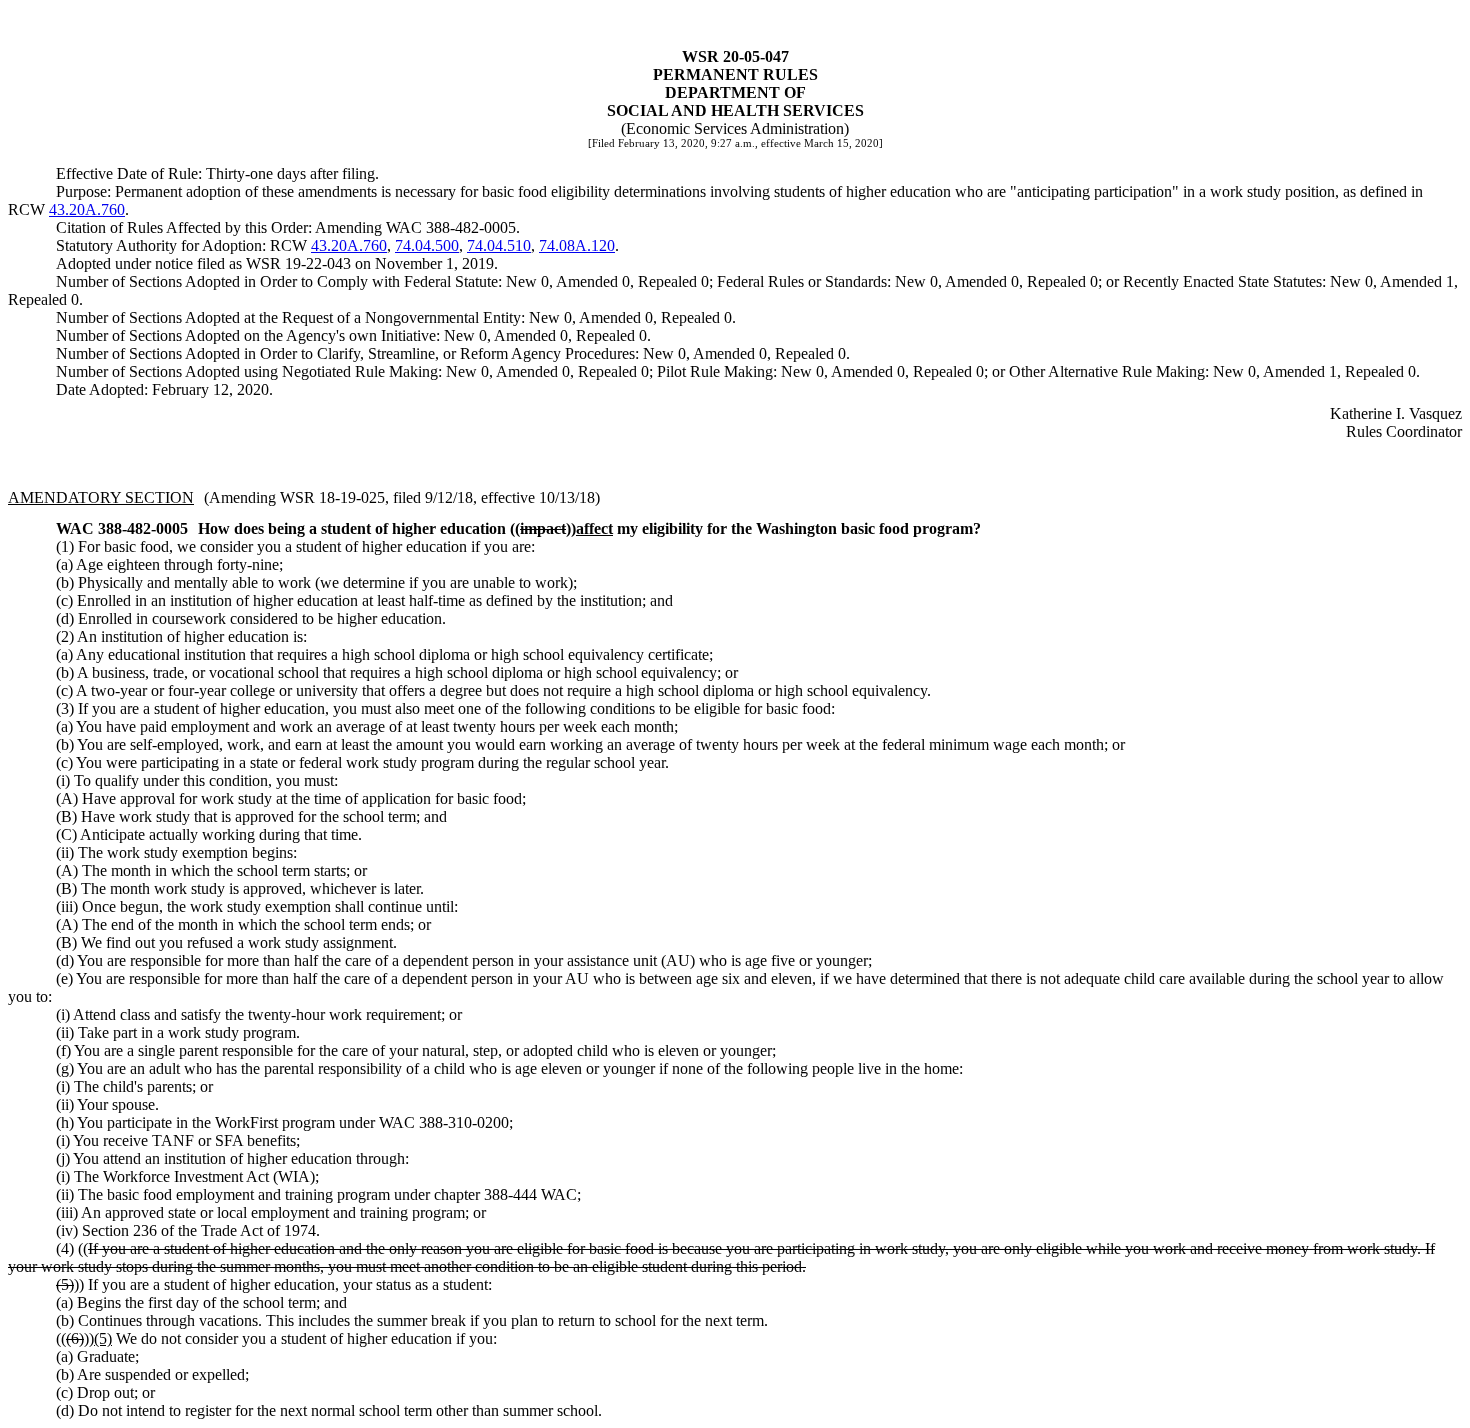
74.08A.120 (577, 245)
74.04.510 (499, 245)
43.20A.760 (87, 209)
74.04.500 (427, 245)
